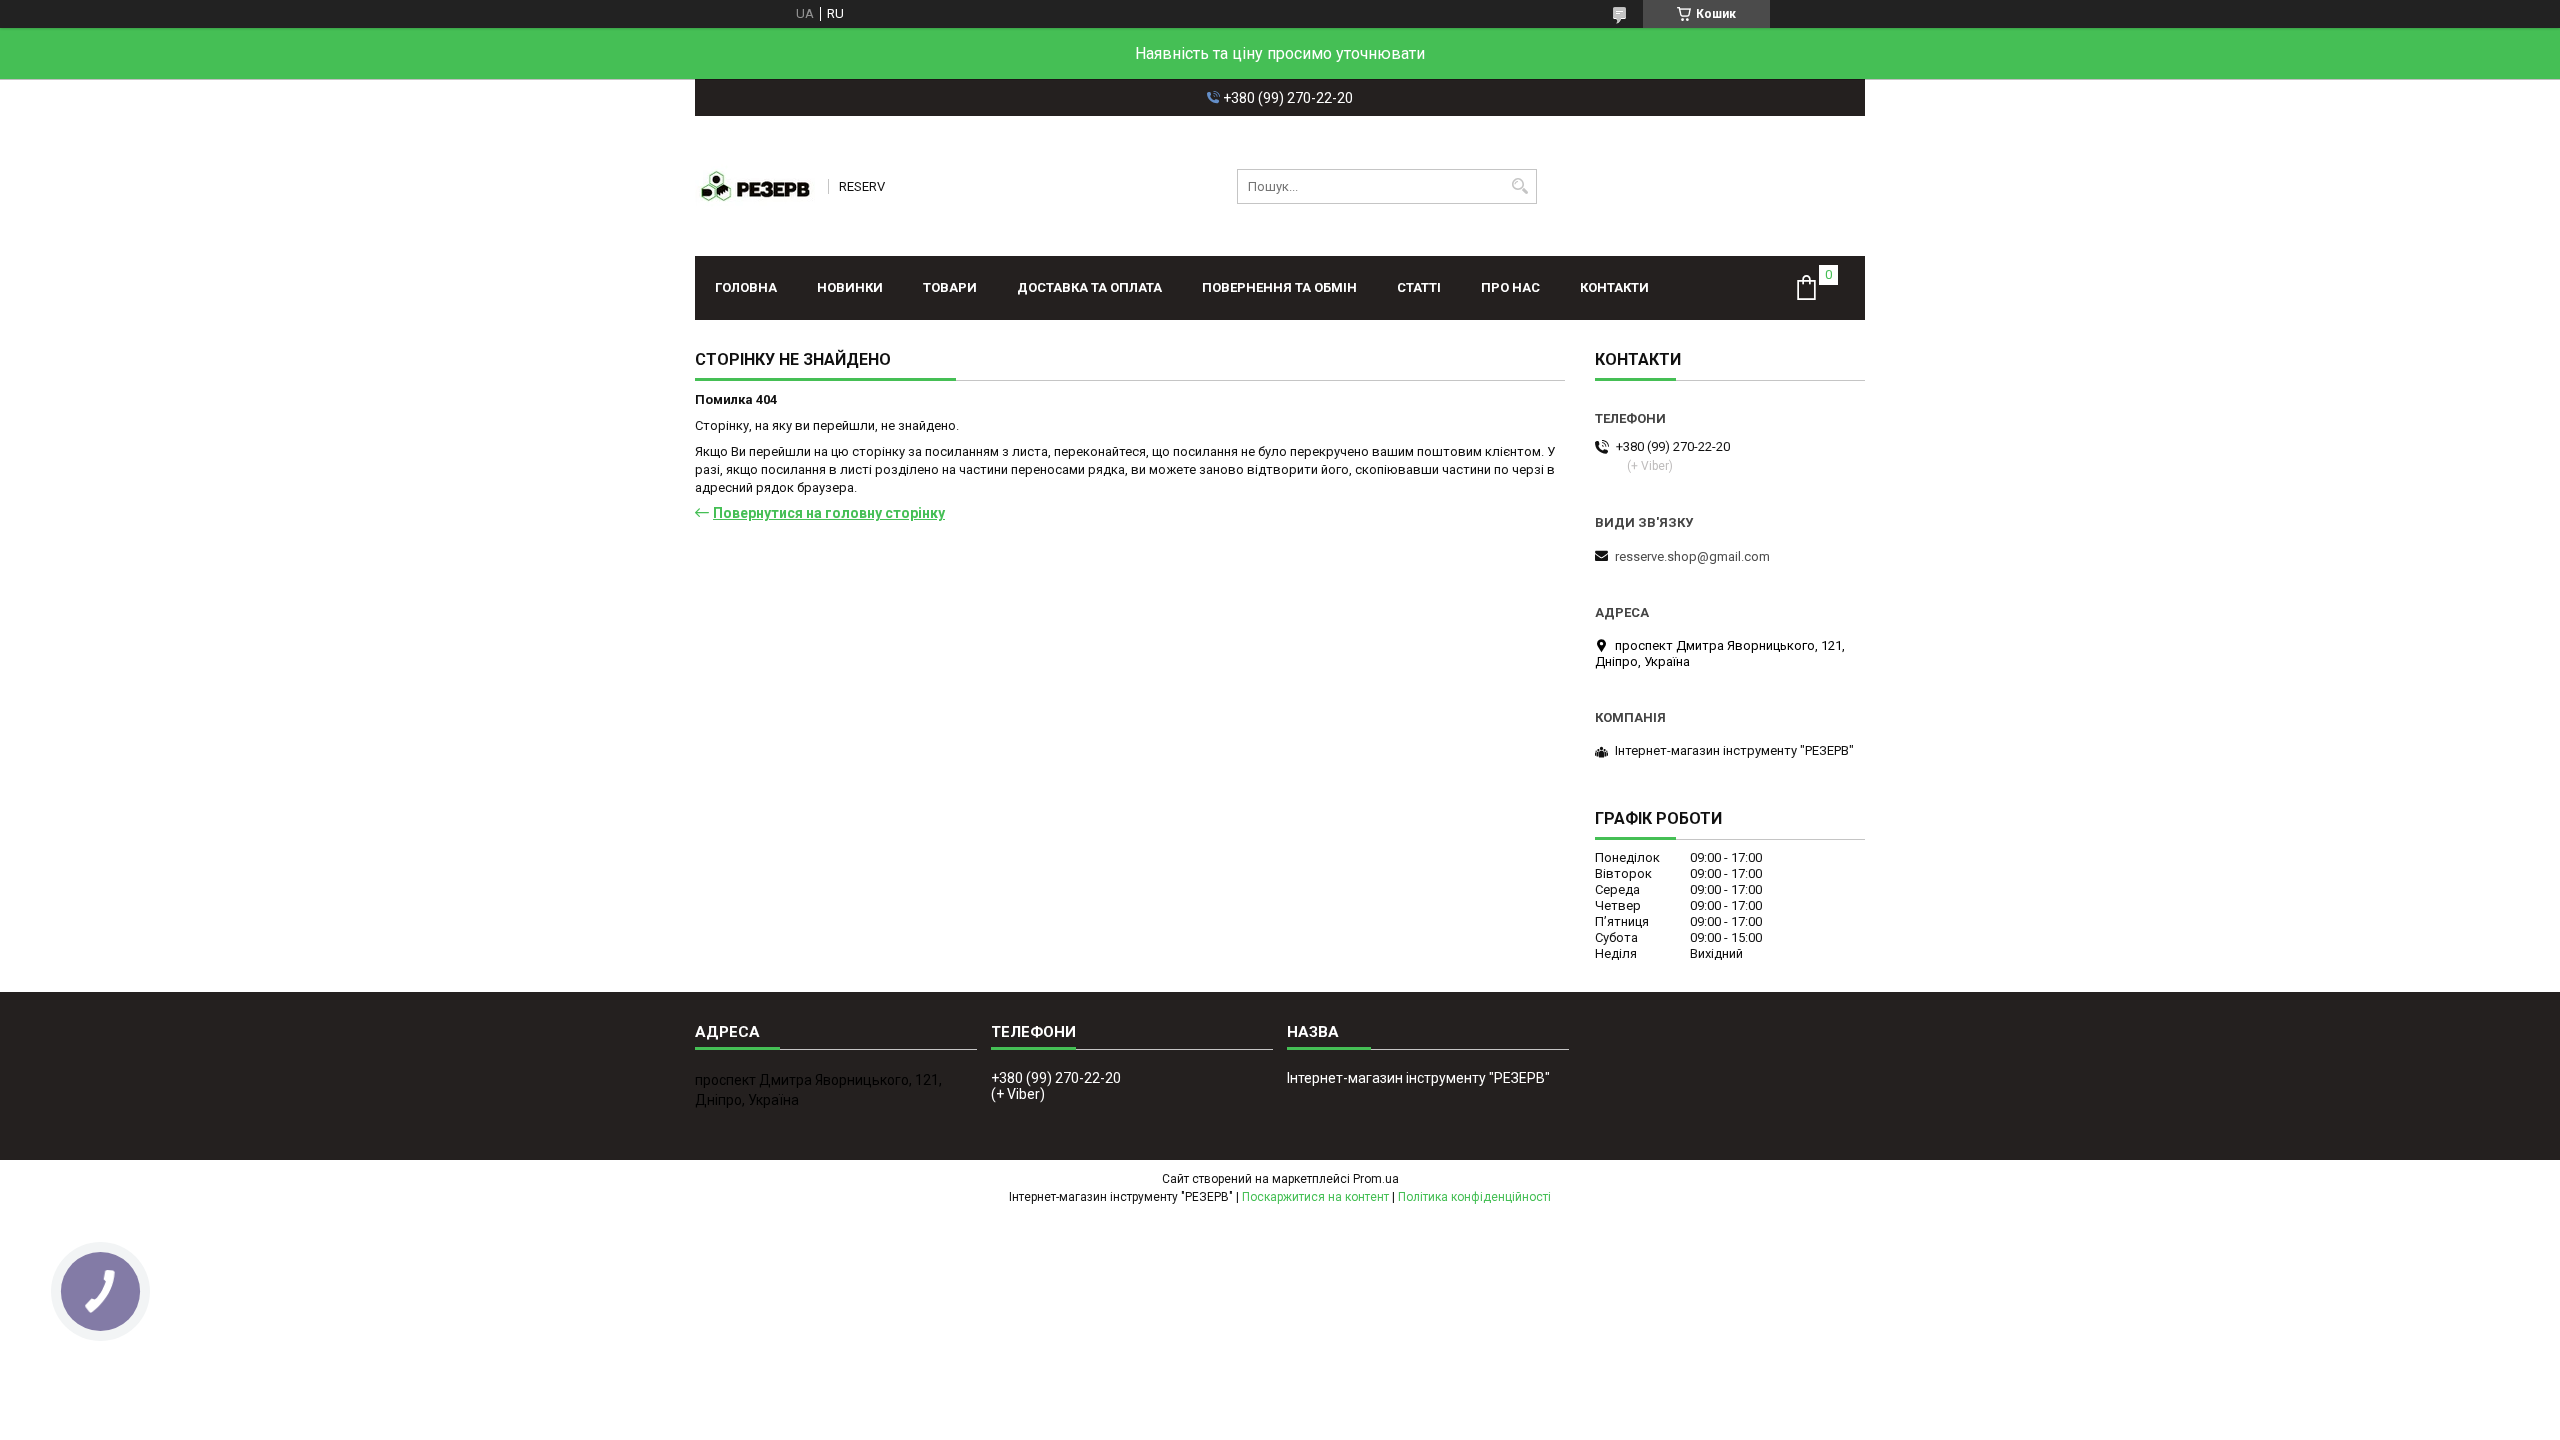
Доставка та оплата (1089, 287)
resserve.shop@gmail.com (1692, 556)
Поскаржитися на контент (1315, 1197)
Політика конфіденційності (1474, 1197)
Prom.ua (1376, 1179)
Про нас (1510, 287)
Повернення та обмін (1279, 287)
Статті (1419, 287)
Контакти (1614, 287)
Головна (746, 287)
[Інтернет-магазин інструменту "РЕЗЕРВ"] (755, 186)
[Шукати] (1519, 186)
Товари (950, 287)
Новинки (850, 287)
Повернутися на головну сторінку (829, 513)
